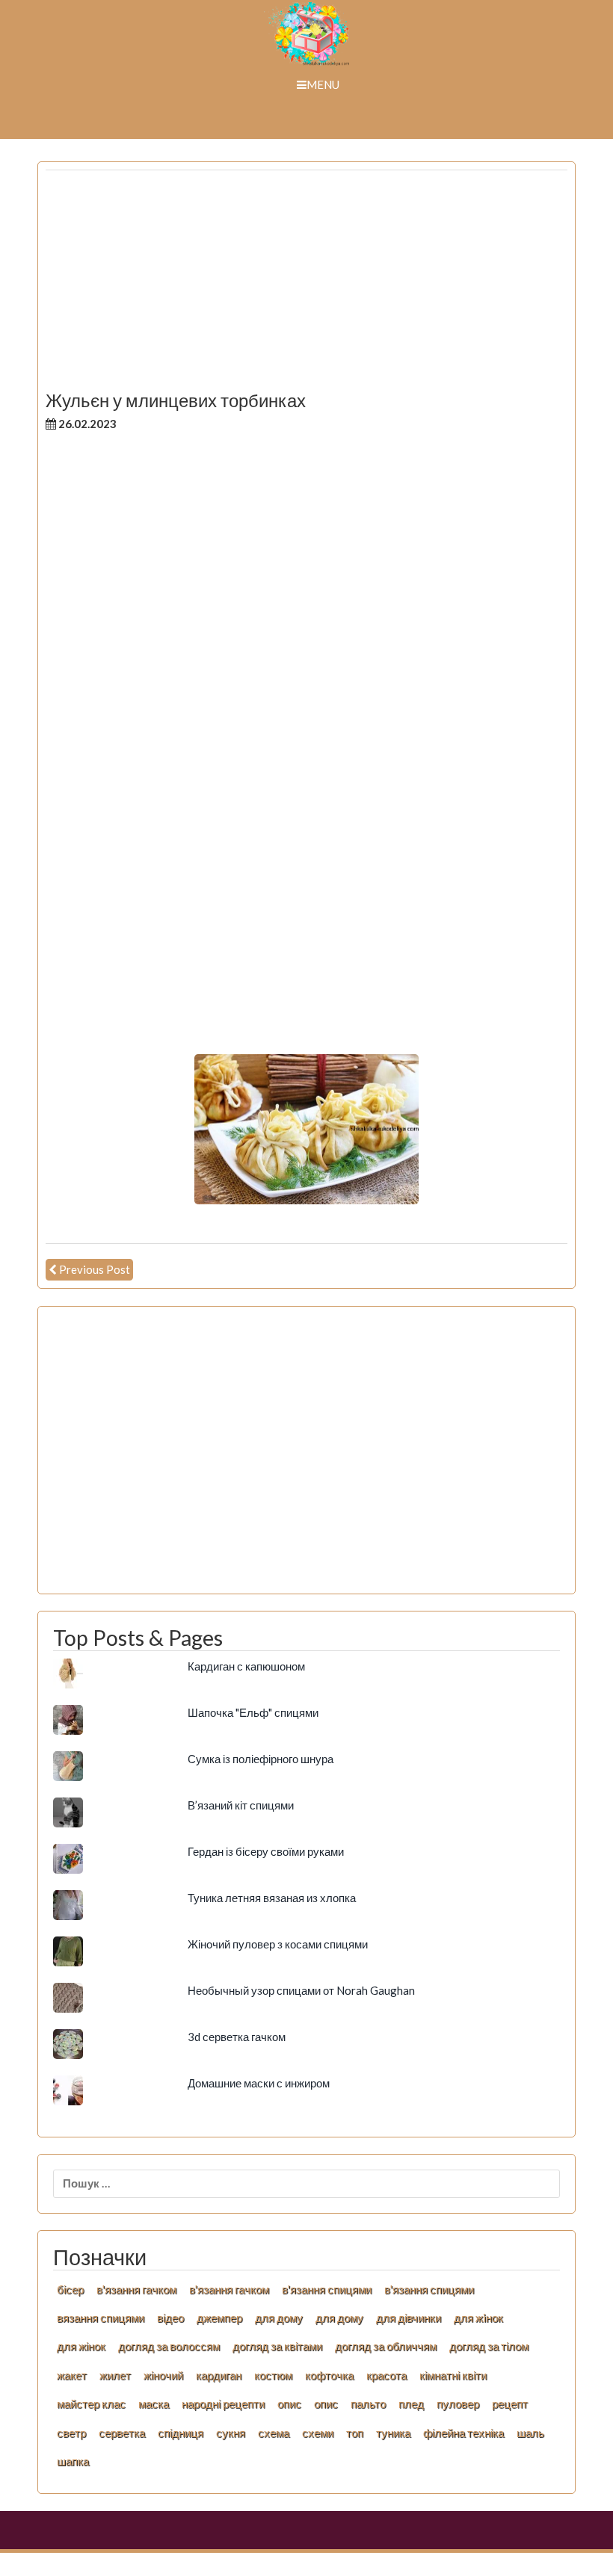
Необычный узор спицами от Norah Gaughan (301, 1990)
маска (154, 2403)
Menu (323, 84)
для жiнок (478, 2318)
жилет (115, 2375)
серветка (122, 2433)
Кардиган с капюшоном (246, 1666)
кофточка (329, 2375)
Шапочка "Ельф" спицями (253, 1712)
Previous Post (95, 1269)
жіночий (163, 2375)
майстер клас (91, 2403)
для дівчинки (409, 2318)
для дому (279, 2318)
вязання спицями (101, 2318)
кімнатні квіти (453, 2375)
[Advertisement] (306, 286)
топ (355, 2433)
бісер (70, 2289)
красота (386, 2375)
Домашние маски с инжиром (259, 2083)
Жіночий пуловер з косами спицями (278, 1944)
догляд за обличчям (386, 2346)
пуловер (458, 2403)
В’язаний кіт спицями (241, 1805)
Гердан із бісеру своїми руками (266, 1851)
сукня (231, 2433)
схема (274, 2433)
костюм (273, 2375)
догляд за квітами (277, 2346)
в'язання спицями (327, 2289)
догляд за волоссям (169, 2346)
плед (411, 2403)
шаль (530, 2433)
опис (289, 2403)
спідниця (181, 2433)
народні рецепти (223, 2403)
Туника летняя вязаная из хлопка (272, 1898)
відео (170, 2318)
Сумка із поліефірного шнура (261, 1759)
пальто (368, 2403)
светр (71, 2433)
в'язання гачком (136, 2289)
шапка (73, 2461)
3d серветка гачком (237, 2037)
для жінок (81, 2346)
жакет (72, 2375)
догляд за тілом (489, 2346)
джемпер (219, 2318)
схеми (318, 2433)
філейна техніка (463, 2433)
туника (393, 2433)
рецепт (510, 2403)
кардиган (219, 2375)
